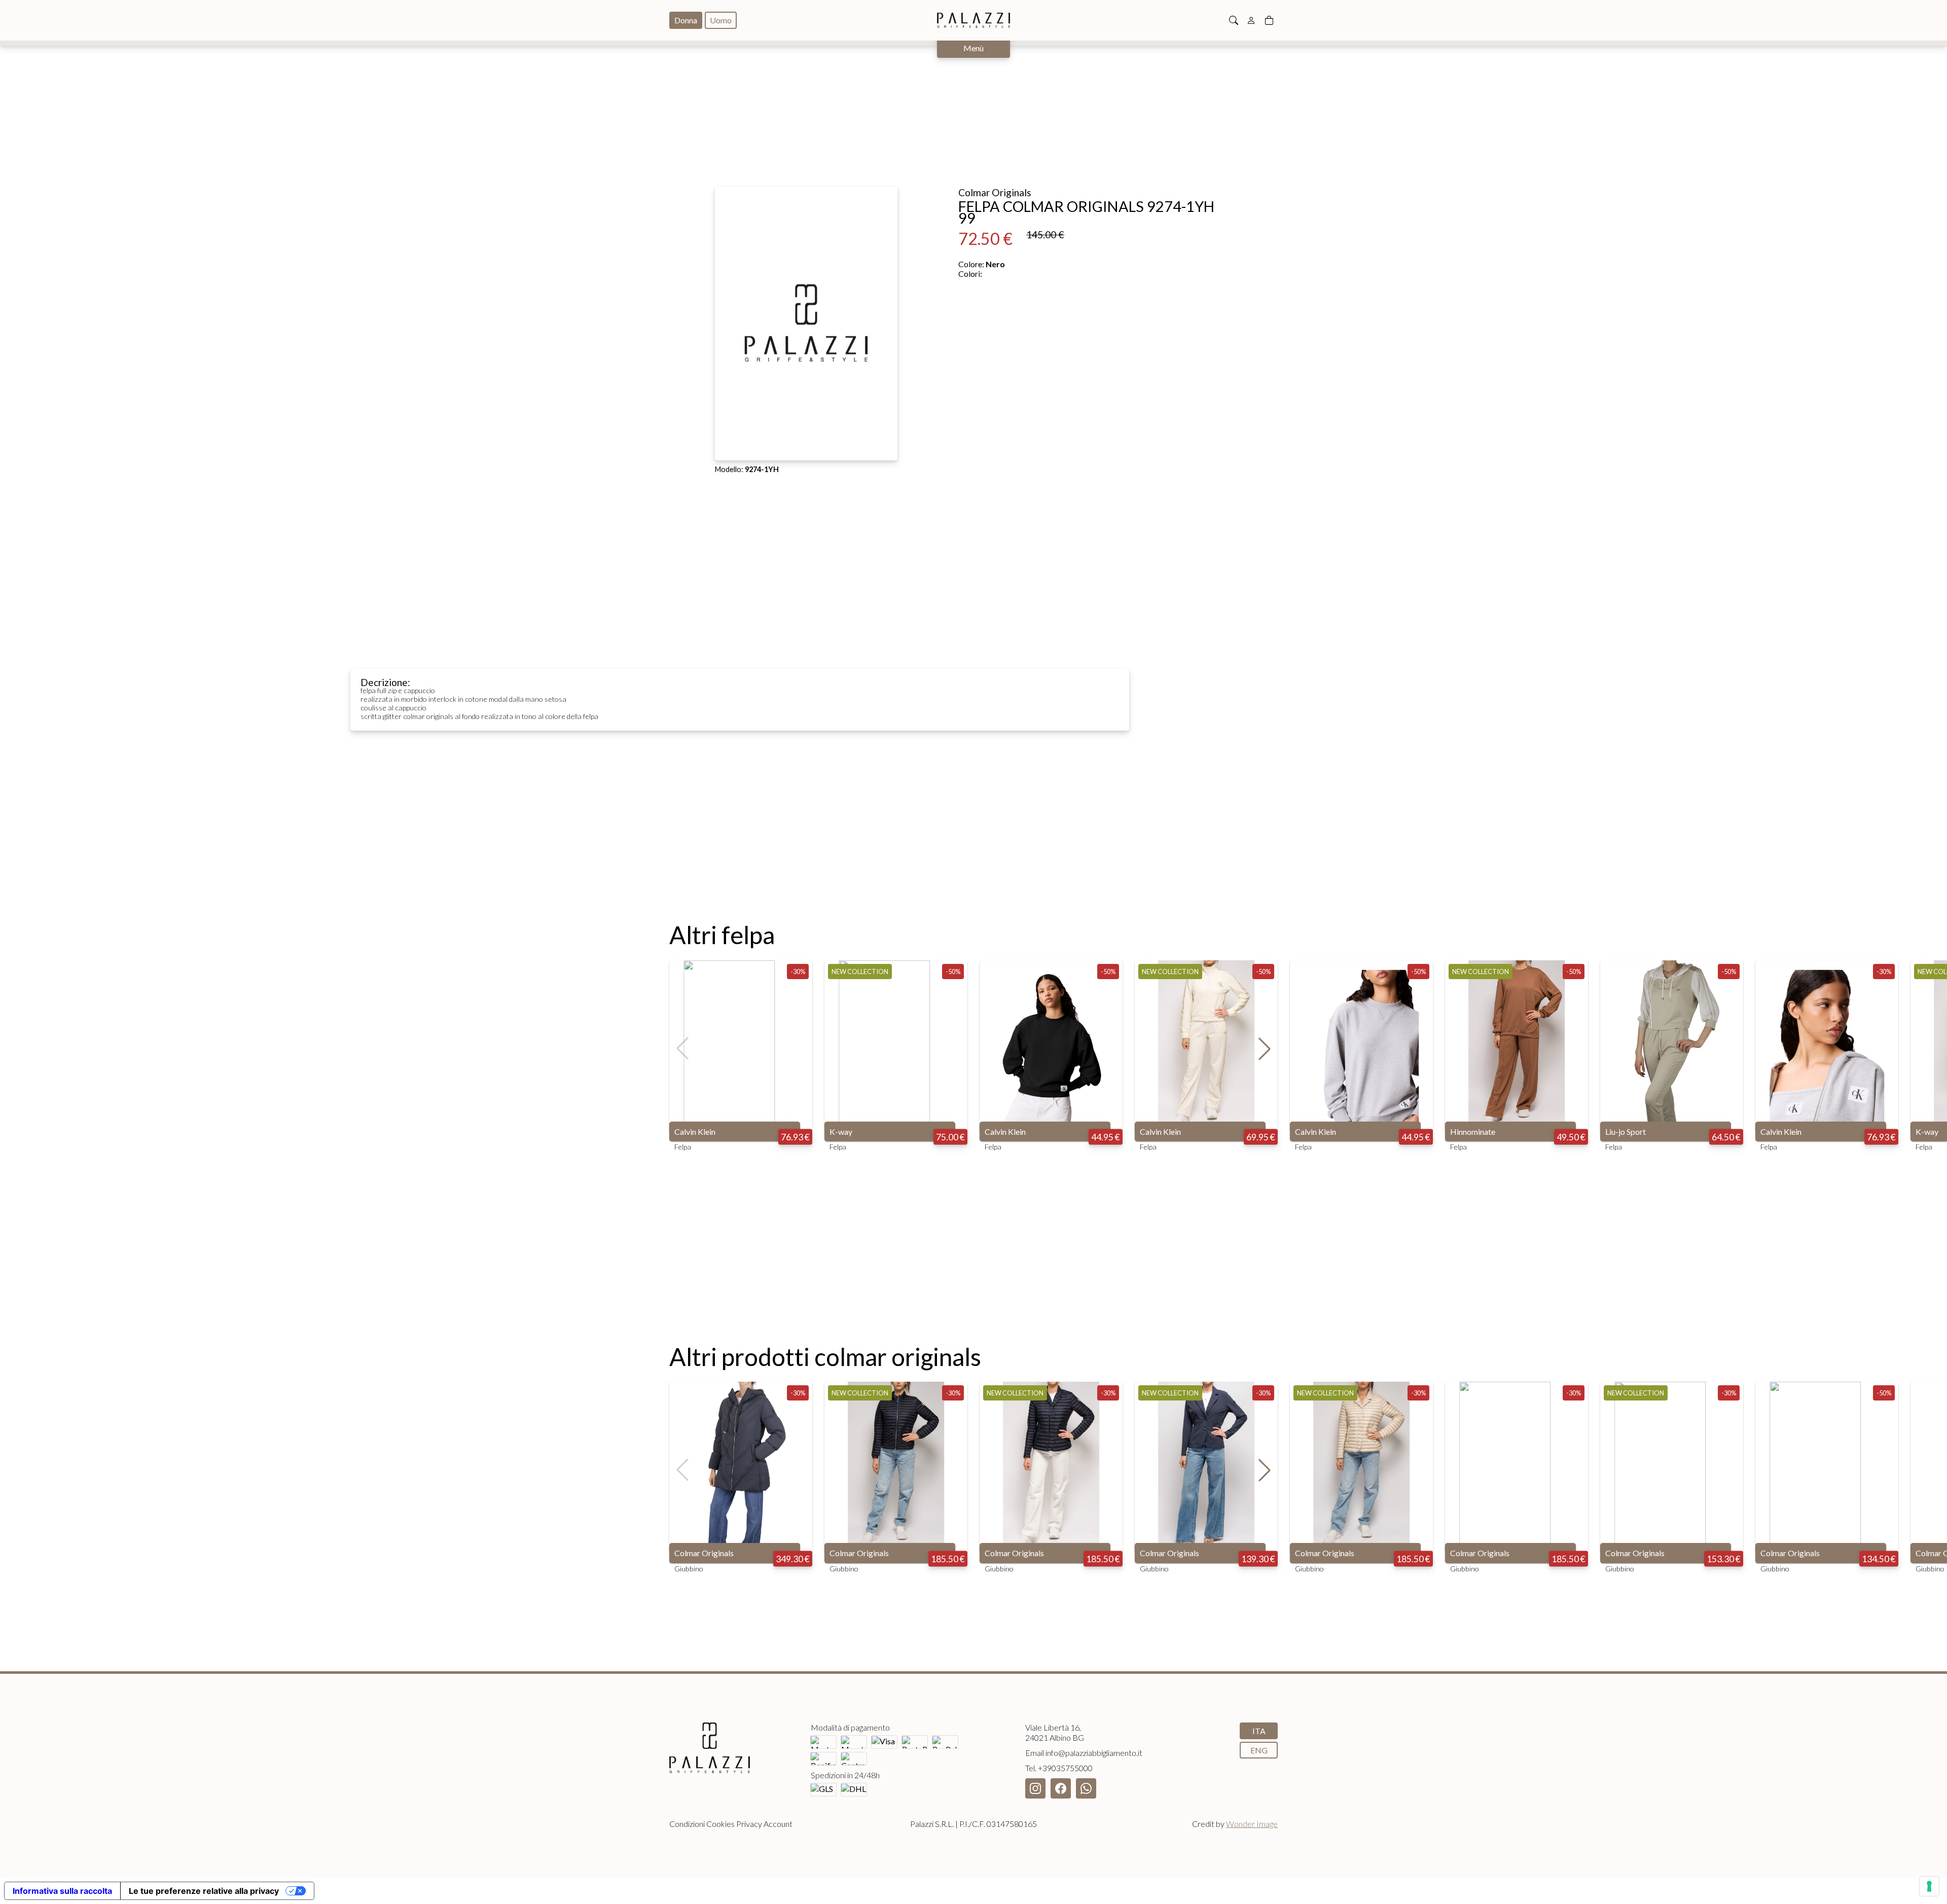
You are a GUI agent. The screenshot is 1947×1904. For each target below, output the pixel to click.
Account (778, 1824)
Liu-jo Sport (1626, 1131)
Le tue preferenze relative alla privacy (204, 1891)
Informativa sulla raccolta (62, 1891)
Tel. (1059, 1768)
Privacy (749, 1824)
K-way (841, 1131)
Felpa (683, 1147)
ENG (1259, 1750)
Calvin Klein (695, 1131)
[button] (1265, 1049)
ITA (1259, 1731)
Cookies (720, 1824)
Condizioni (687, 1824)
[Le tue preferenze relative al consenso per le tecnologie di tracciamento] (1929, 1886)
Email (1084, 1753)
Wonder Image (1252, 1824)
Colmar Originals (704, 1553)
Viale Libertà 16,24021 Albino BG (1055, 1732)
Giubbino (689, 1569)
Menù (974, 48)
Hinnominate (1473, 1131)
